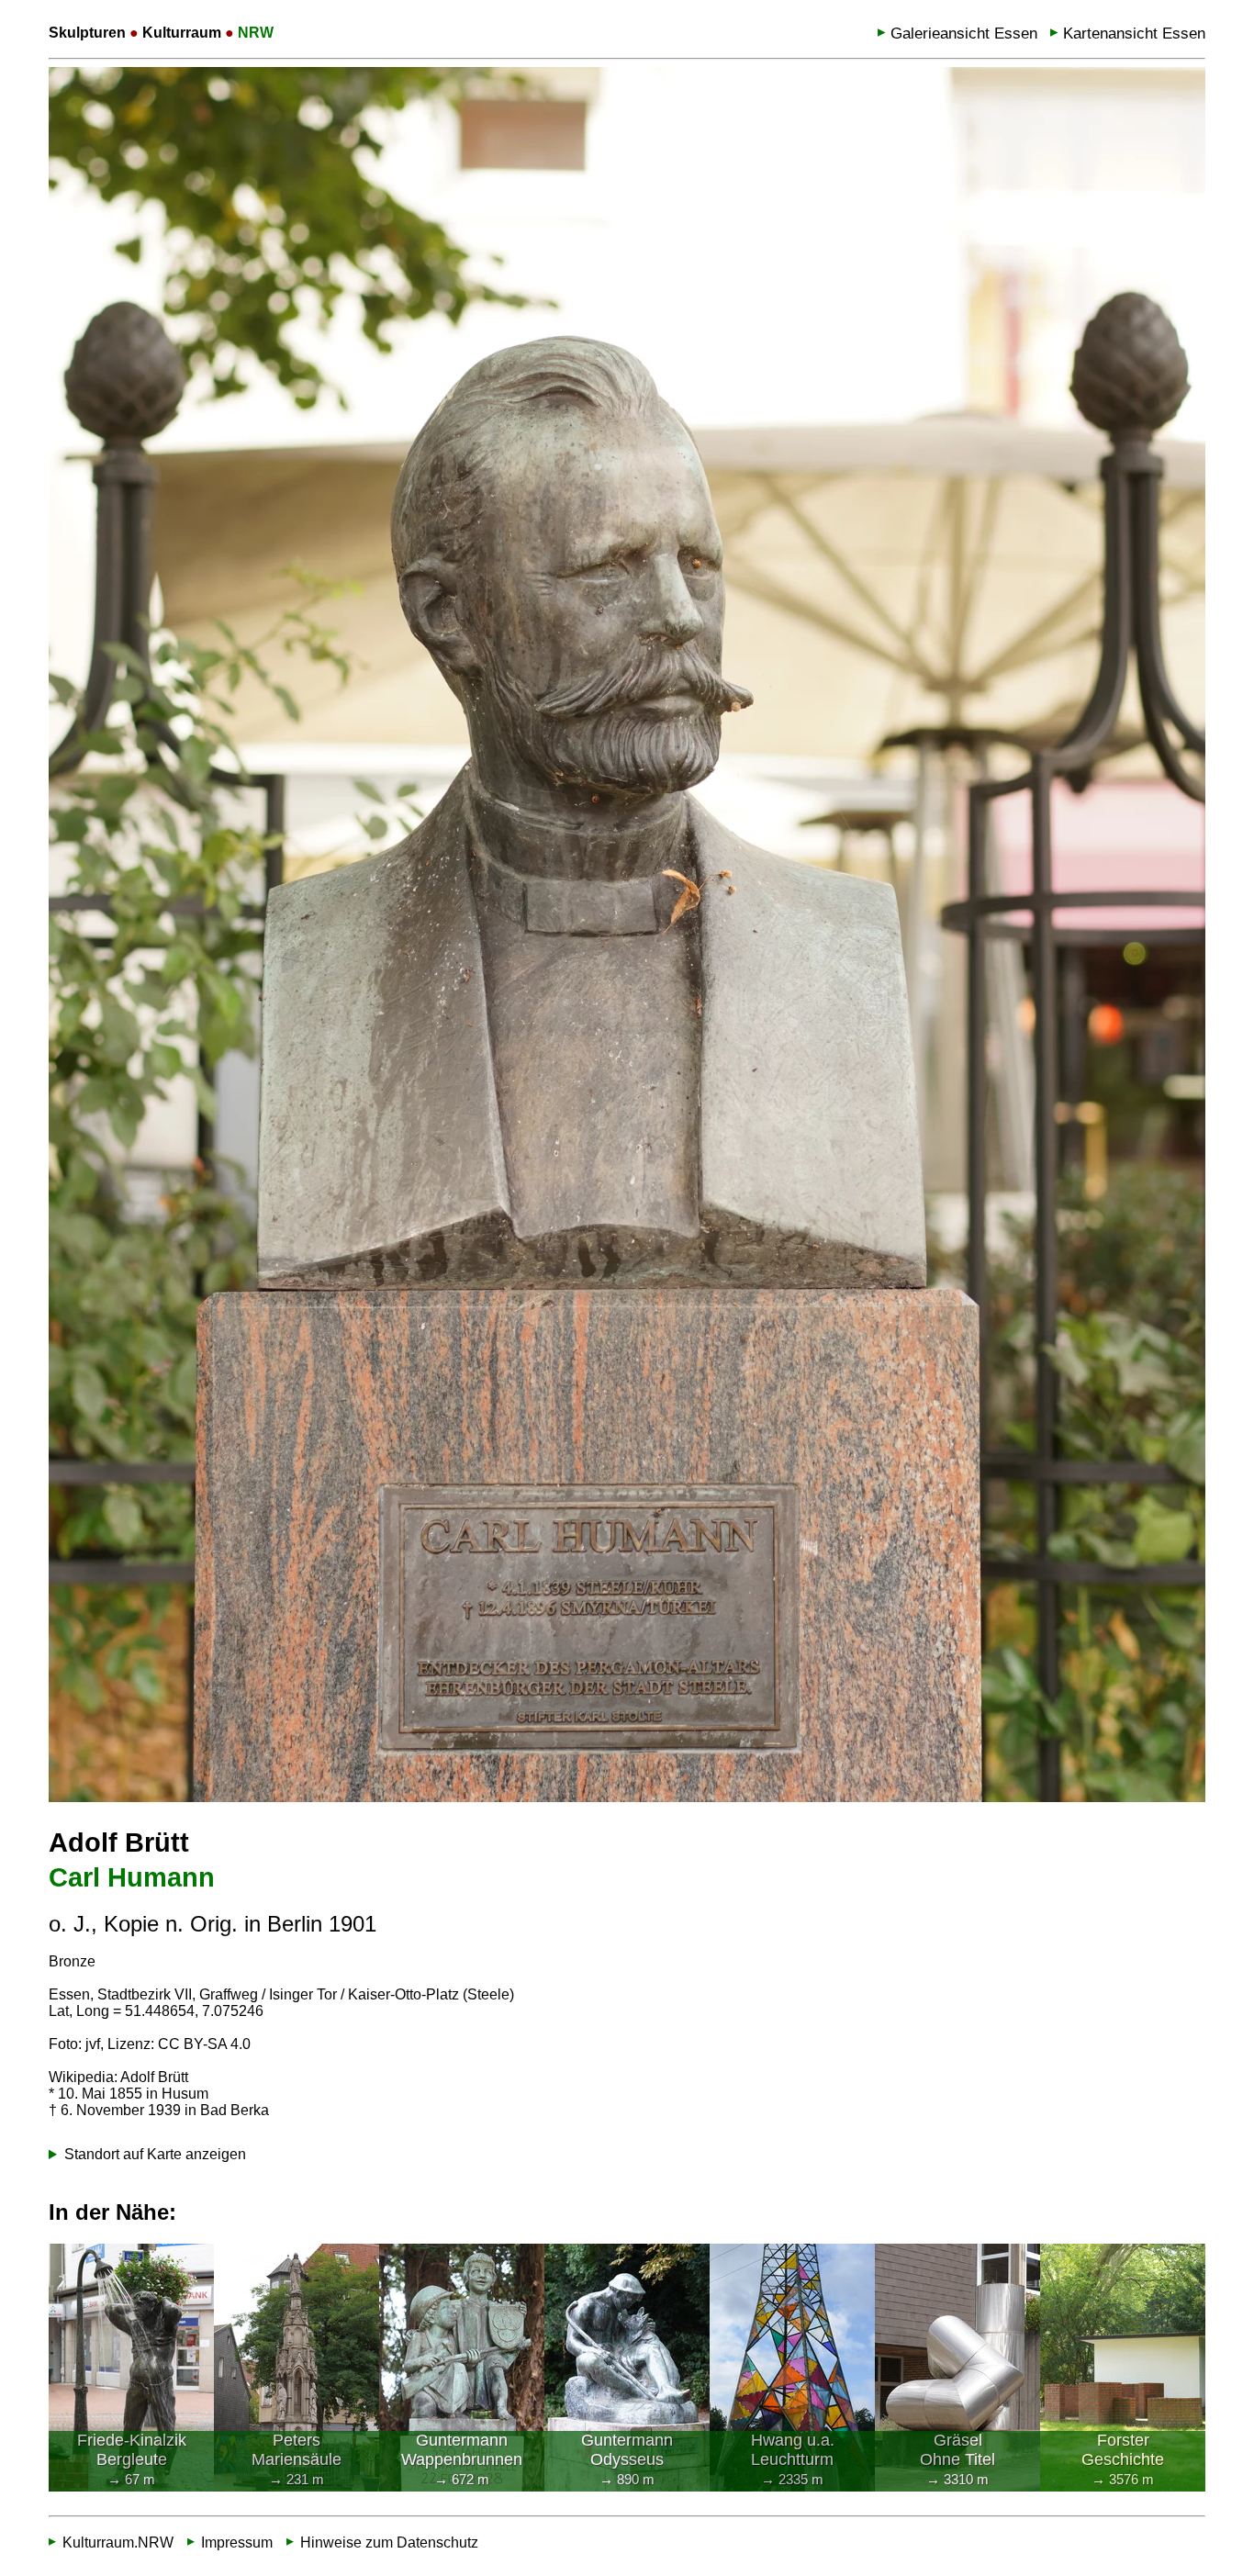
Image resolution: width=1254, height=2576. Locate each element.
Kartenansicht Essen (1134, 34)
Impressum (237, 2542)
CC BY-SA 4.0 (204, 2044)
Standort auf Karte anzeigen (155, 2154)
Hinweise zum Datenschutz (389, 2542)
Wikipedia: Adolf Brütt (118, 2077)
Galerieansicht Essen (964, 34)
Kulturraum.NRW (118, 2542)
